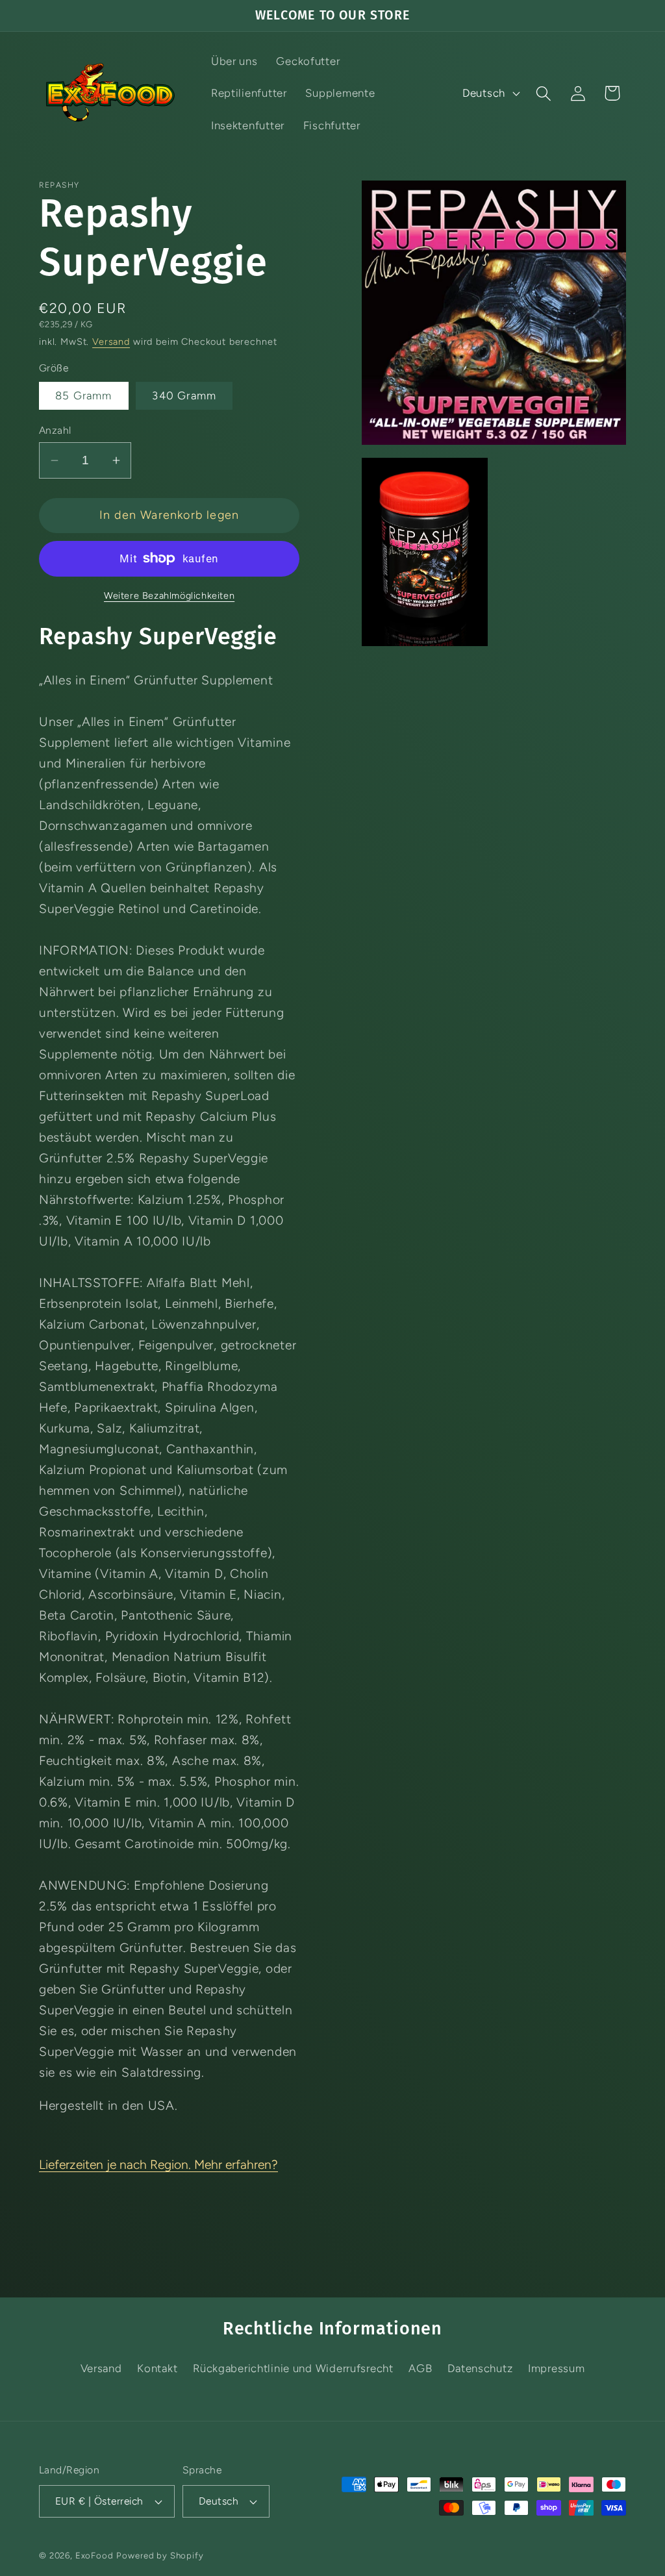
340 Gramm (184, 395)
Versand (111, 342)
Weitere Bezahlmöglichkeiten (169, 595)
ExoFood (94, 2555)
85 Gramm (84, 395)
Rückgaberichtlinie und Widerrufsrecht (293, 2368)
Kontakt (157, 2368)
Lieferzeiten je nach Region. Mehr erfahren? (158, 2165)
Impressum (556, 2368)
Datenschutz (480, 2368)
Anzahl (55, 430)
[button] (543, 93)
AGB (420, 2368)
